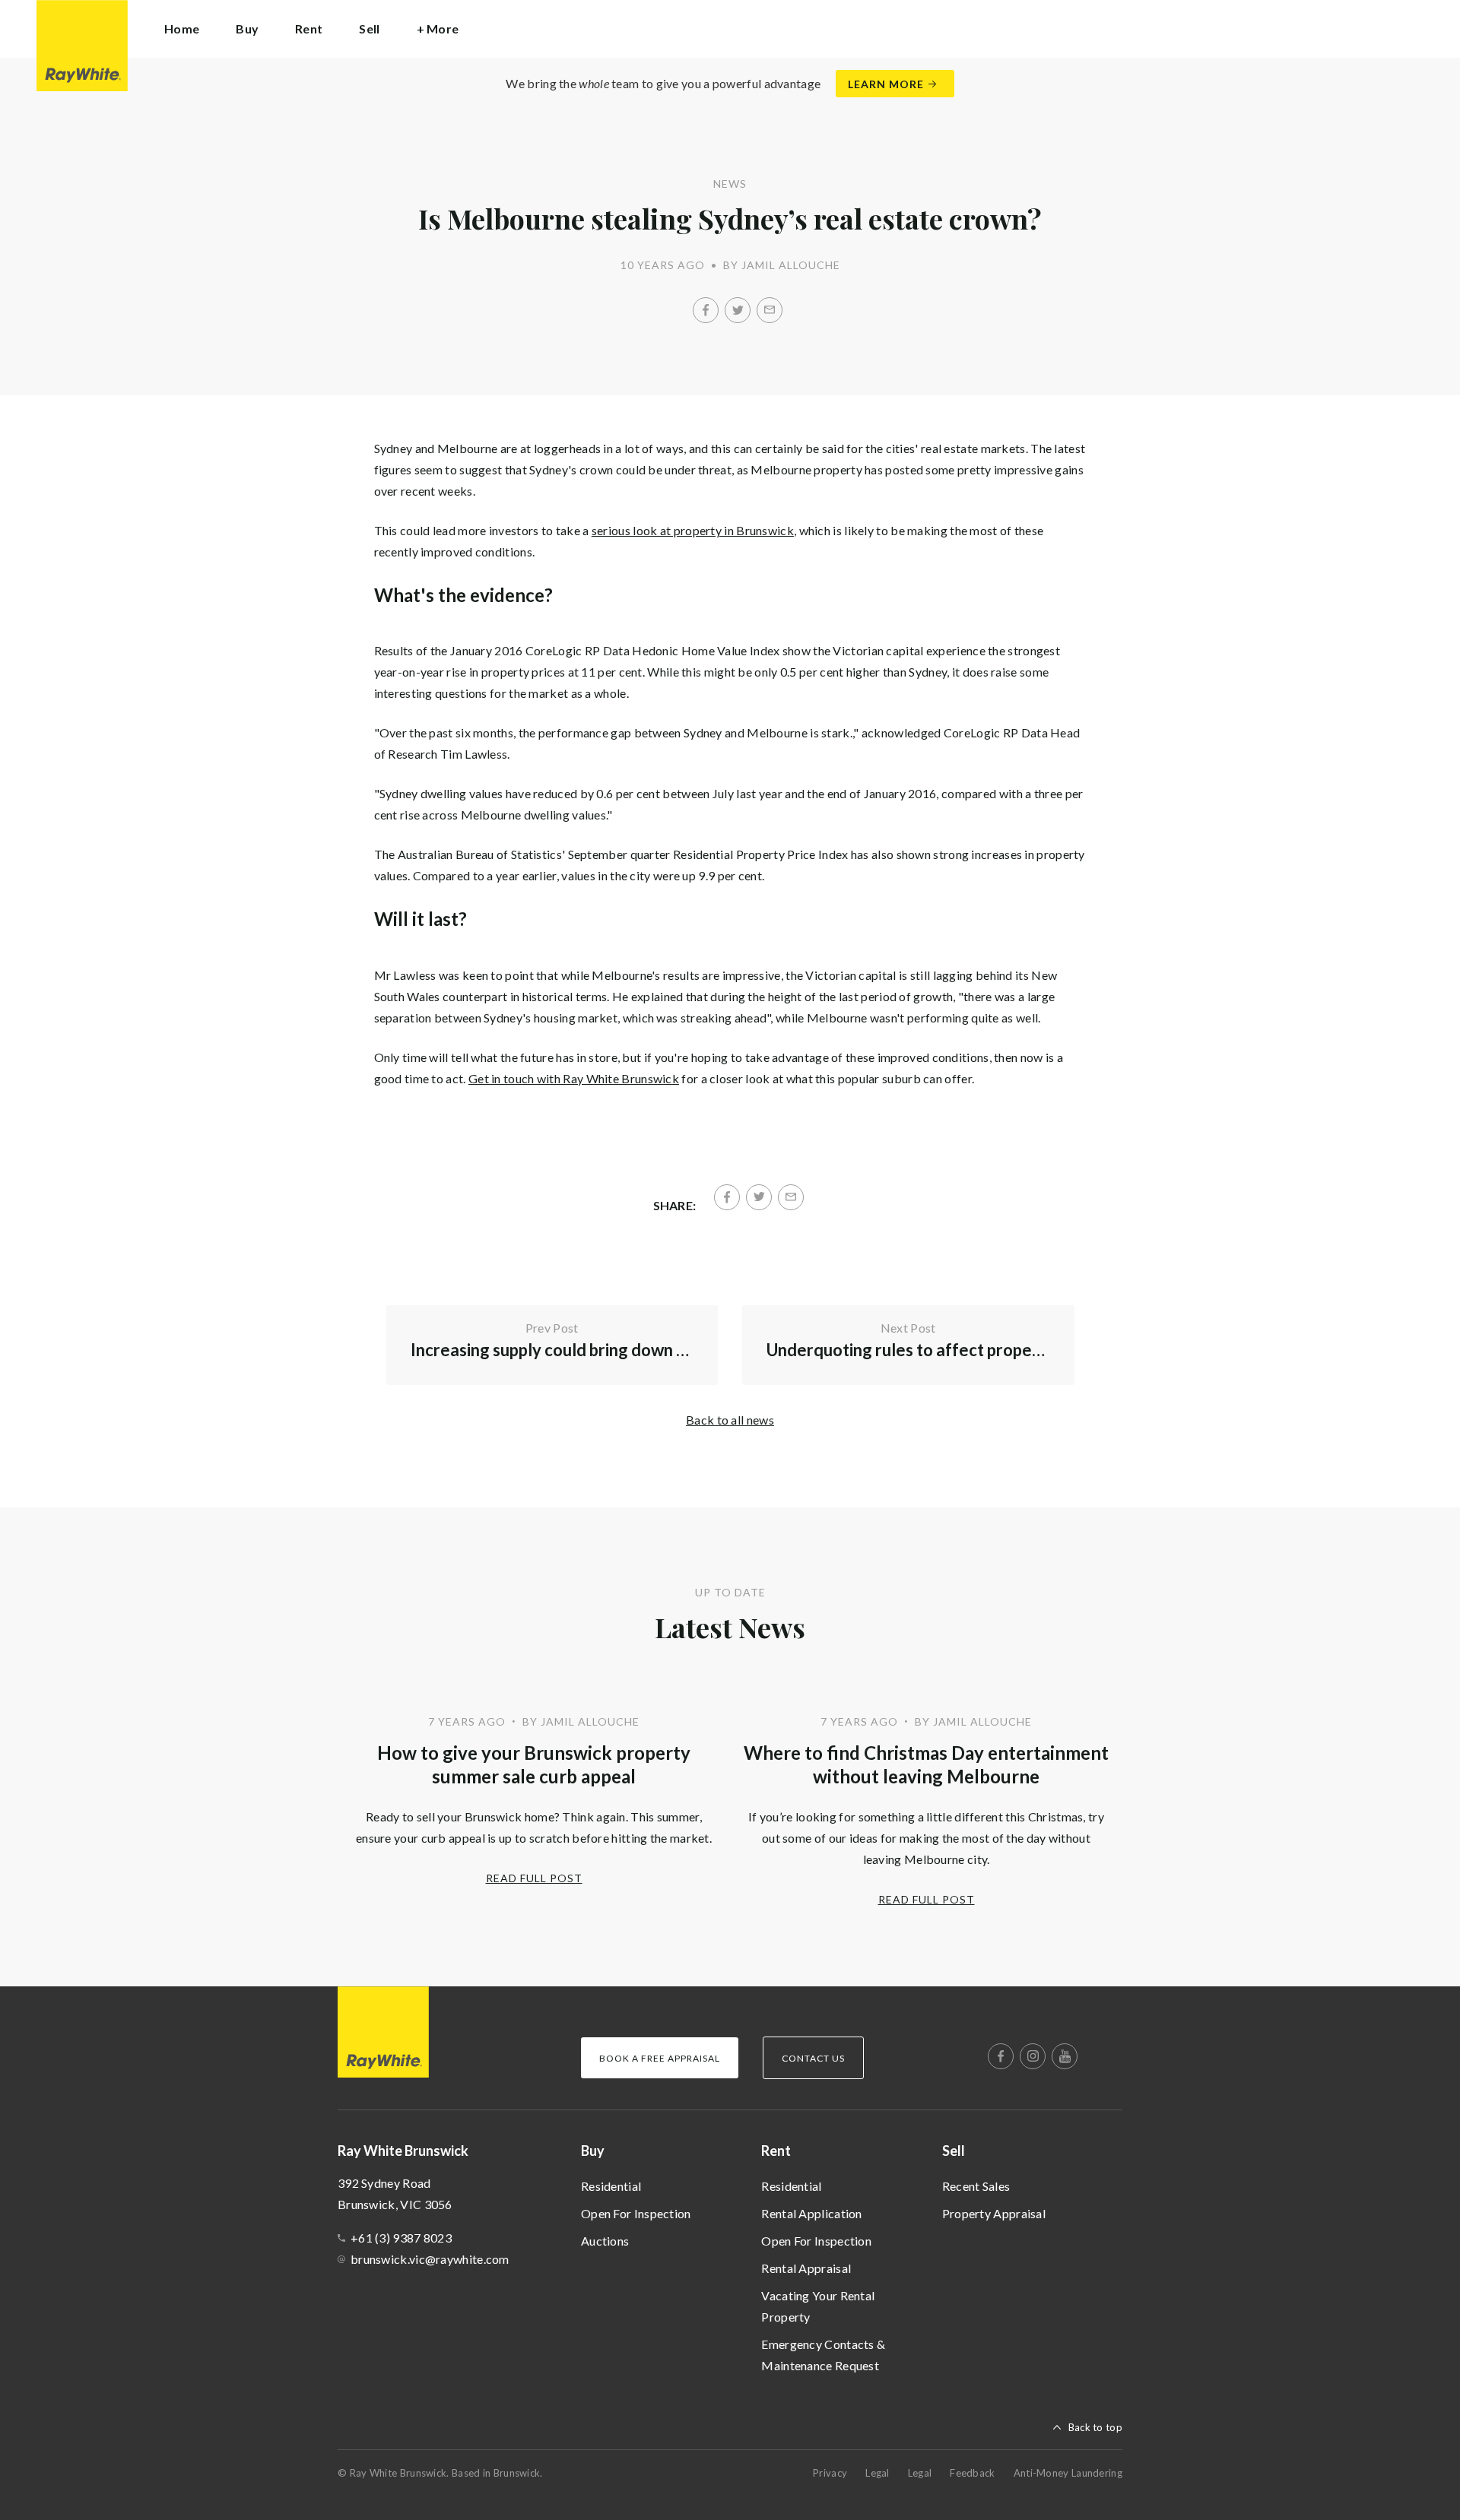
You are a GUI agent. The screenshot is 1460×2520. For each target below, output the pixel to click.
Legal (878, 2473)
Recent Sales (976, 2186)
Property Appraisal (994, 2213)
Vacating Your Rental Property (818, 2306)
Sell (954, 2151)
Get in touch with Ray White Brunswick (574, 1078)
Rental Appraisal (806, 2268)
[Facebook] (706, 310)
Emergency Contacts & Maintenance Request (823, 2355)
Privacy (830, 2473)
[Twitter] (738, 310)
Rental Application (811, 2213)
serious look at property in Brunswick (693, 530)
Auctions (605, 2241)
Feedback (972, 2473)
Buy (593, 2151)
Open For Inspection (636, 2213)
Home (182, 29)
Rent (776, 2151)
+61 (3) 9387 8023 (401, 2238)
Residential (611, 2186)
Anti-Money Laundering (1068, 2473)
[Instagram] (1033, 2056)
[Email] (770, 310)
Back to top (1095, 2427)
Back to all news (730, 1420)
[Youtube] (1065, 2056)
